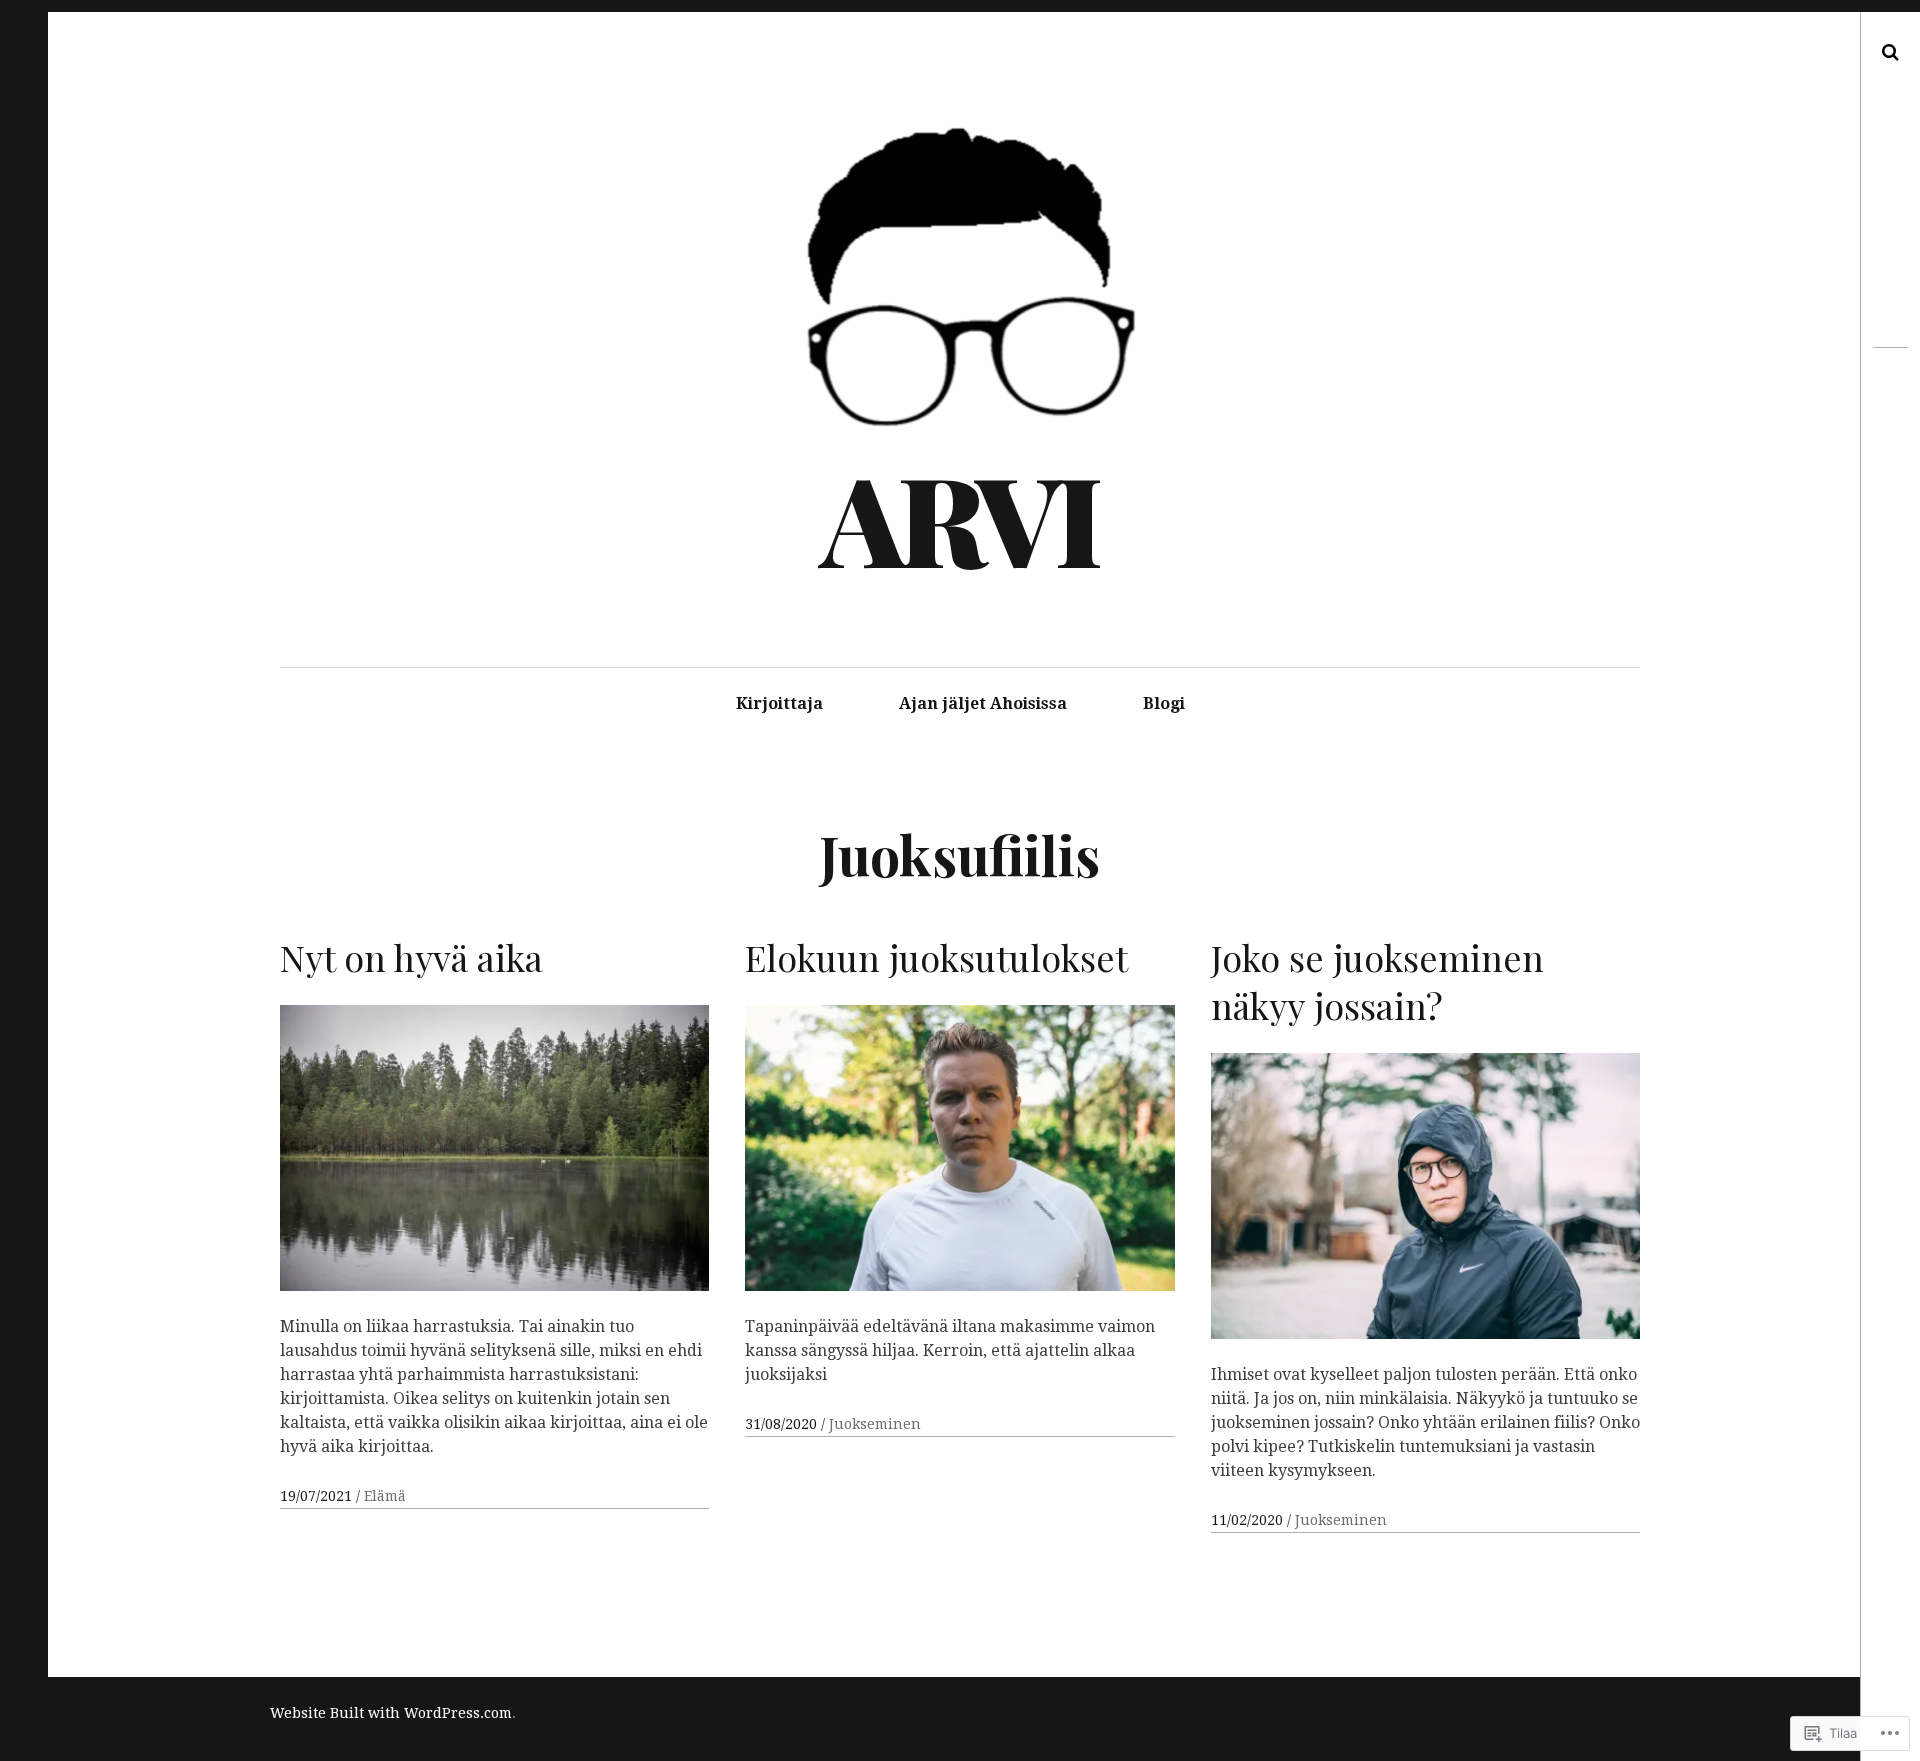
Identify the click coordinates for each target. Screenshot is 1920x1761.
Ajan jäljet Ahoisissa (983, 703)
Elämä (385, 1496)
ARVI (958, 517)
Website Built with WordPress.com (391, 1713)
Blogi (1164, 703)
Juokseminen (875, 1424)
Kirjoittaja (779, 703)
